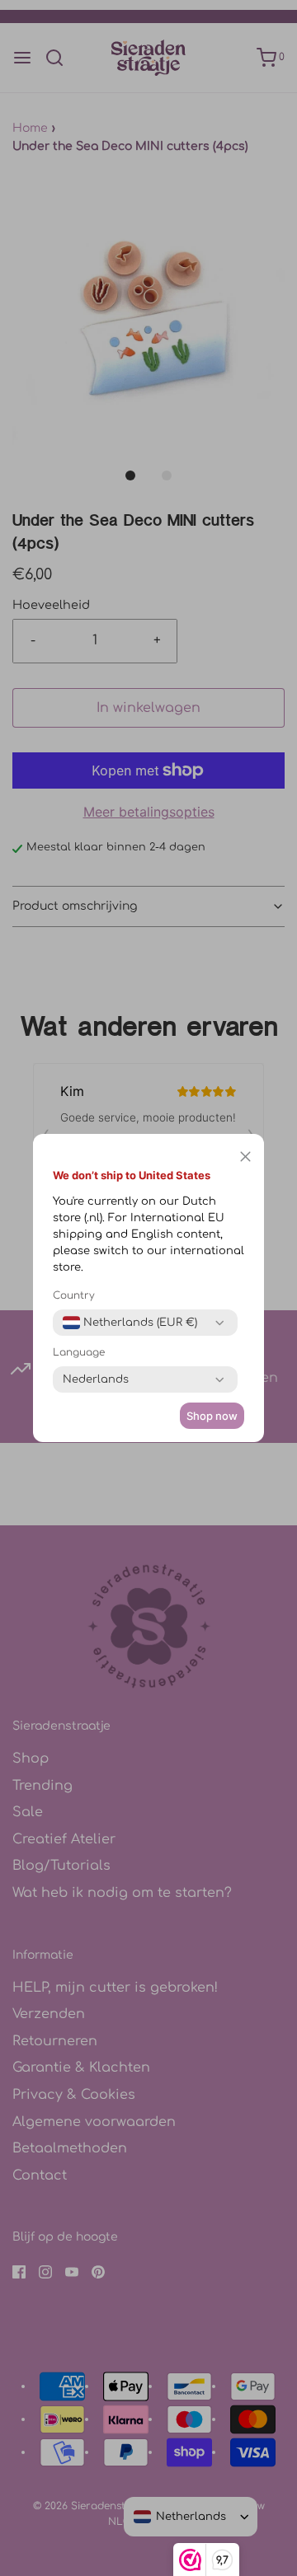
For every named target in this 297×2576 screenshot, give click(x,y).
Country (74, 1295)
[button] (245, 1156)
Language (79, 1352)
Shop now (212, 1416)
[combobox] (130, 1323)
